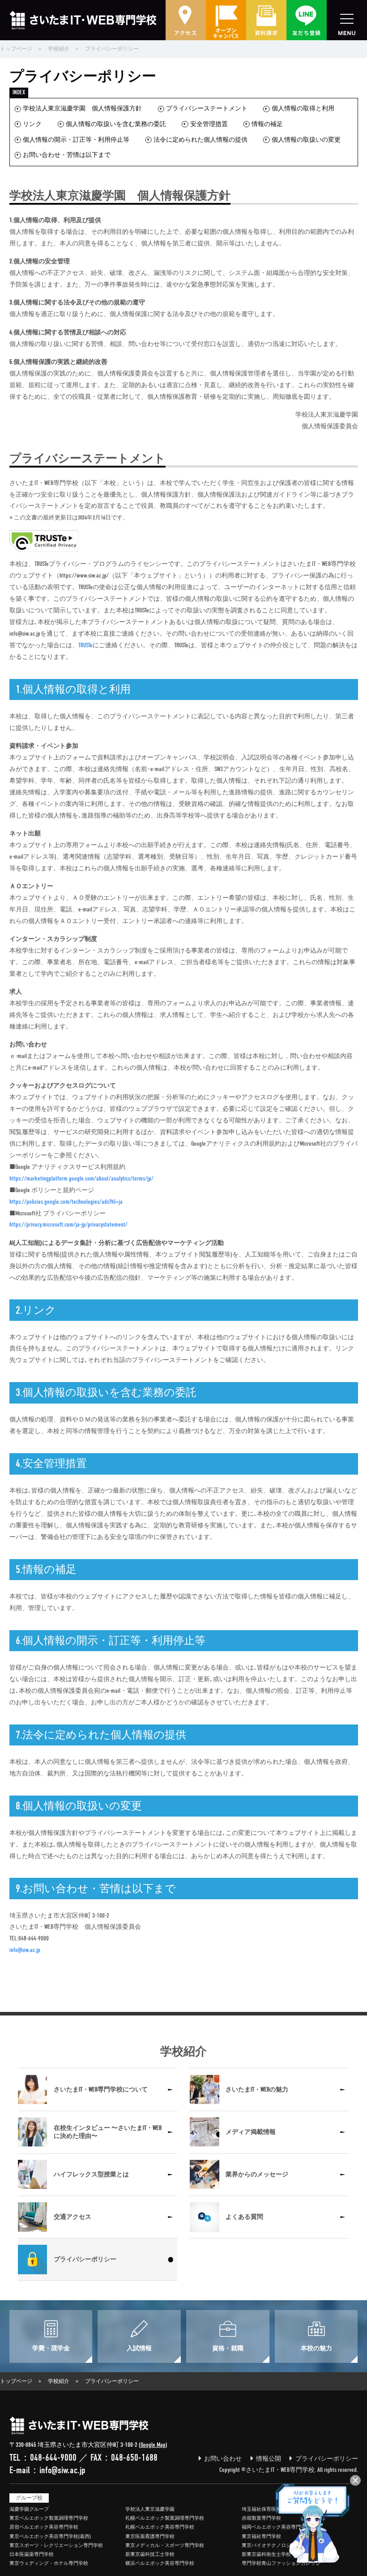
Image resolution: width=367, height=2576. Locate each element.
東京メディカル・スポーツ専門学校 (165, 2545)
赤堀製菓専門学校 (261, 2518)
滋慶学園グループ (29, 2509)
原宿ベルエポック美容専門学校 (44, 2527)
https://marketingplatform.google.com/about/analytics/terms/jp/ (81, 1178)
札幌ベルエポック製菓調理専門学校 (165, 2518)
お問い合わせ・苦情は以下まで (67, 155)
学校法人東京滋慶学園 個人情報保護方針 (82, 108)
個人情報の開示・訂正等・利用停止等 (76, 140)
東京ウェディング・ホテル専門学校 (49, 2563)
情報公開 (269, 2459)
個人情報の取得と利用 (303, 108)
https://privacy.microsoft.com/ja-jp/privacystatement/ (68, 1225)
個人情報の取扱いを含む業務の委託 (116, 124)
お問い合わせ (223, 2459)
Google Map (153, 2445)
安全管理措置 (209, 124)
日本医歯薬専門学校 (32, 2554)
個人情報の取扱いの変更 (306, 140)
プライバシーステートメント (207, 108)
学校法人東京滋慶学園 (150, 2509)
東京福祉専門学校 (261, 2536)
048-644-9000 (53, 2458)
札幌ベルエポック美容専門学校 (160, 2527)
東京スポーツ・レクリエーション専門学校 (56, 2545)
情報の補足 (267, 124)
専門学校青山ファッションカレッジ (281, 2563)
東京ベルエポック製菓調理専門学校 (49, 2518)
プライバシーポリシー (326, 2459)
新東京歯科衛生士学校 (266, 2554)
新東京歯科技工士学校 (150, 2554)
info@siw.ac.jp (25, 1950)
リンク (32, 124)
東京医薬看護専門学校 (150, 2536)
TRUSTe (85, 645)
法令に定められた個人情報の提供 (201, 140)
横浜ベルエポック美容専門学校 (160, 2563)
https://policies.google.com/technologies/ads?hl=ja (66, 1202)
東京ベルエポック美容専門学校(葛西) (50, 2536)
